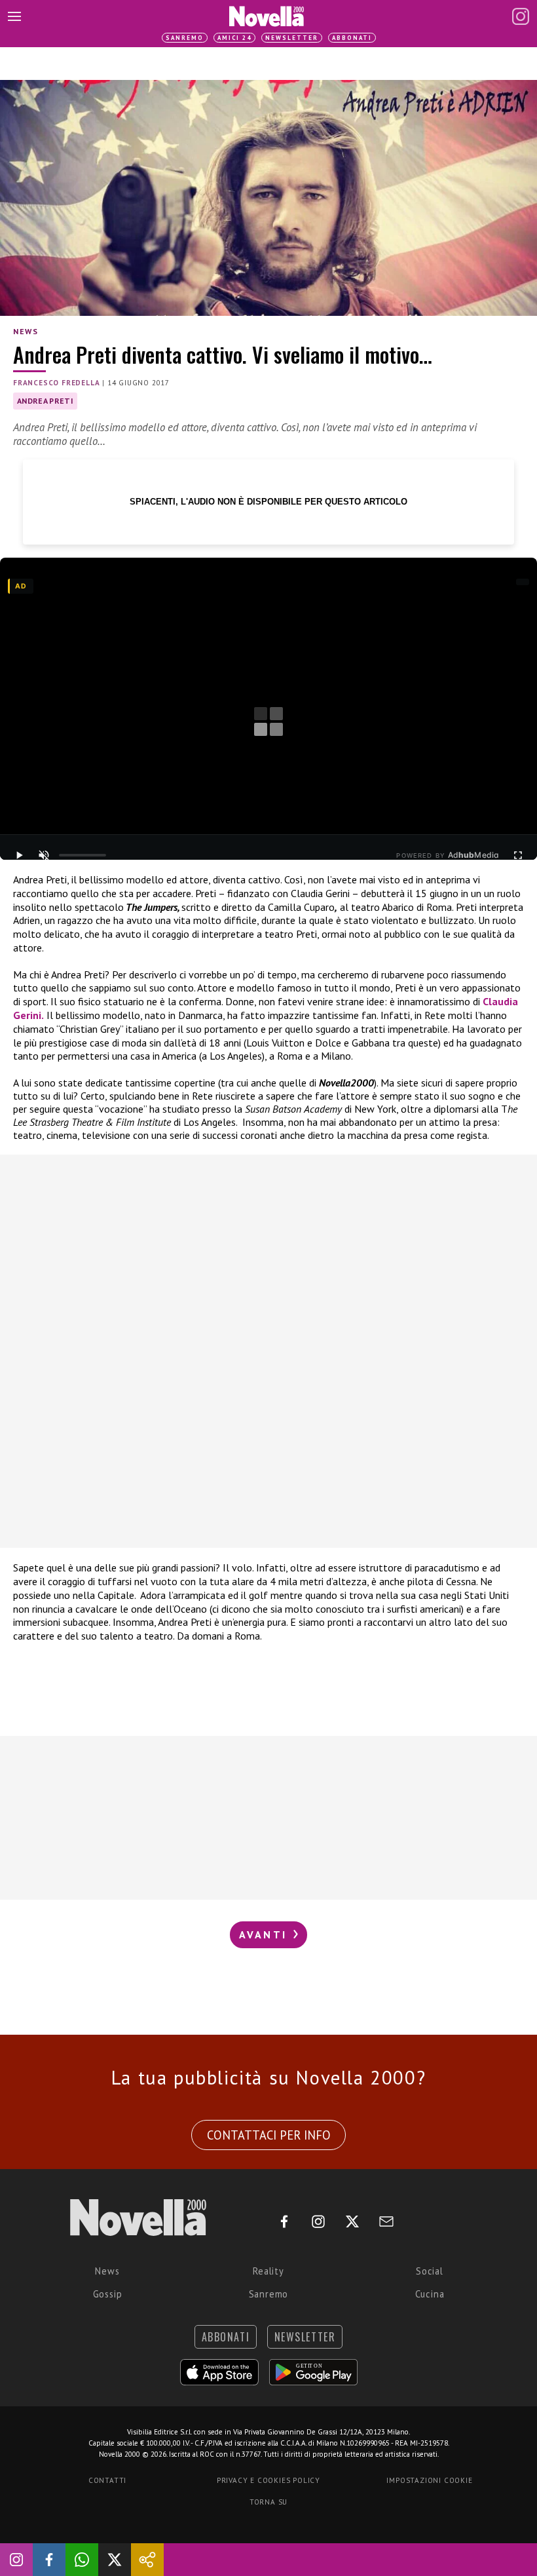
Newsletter (292, 38)
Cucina (430, 2294)
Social (430, 2271)
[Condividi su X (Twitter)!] (115, 2560)
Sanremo (185, 38)
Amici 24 (234, 38)
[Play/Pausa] (19, 855)
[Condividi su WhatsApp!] (82, 2560)
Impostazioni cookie (429, 2480)
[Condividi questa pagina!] (147, 2560)
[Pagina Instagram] (521, 16)
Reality (268, 2271)
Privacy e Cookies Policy (268, 2480)
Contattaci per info (269, 2135)
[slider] (83, 855)
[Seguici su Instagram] (16, 2560)
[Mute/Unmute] (44, 855)
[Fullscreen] (518, 855)
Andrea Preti (45, 401)
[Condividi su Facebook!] (49, 2560)
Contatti (107, 2480)
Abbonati (352, 38)
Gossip (108, 2294)
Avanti (265, 1934)
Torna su (268, 2502)
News (26, 331)
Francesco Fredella (56, 383)
